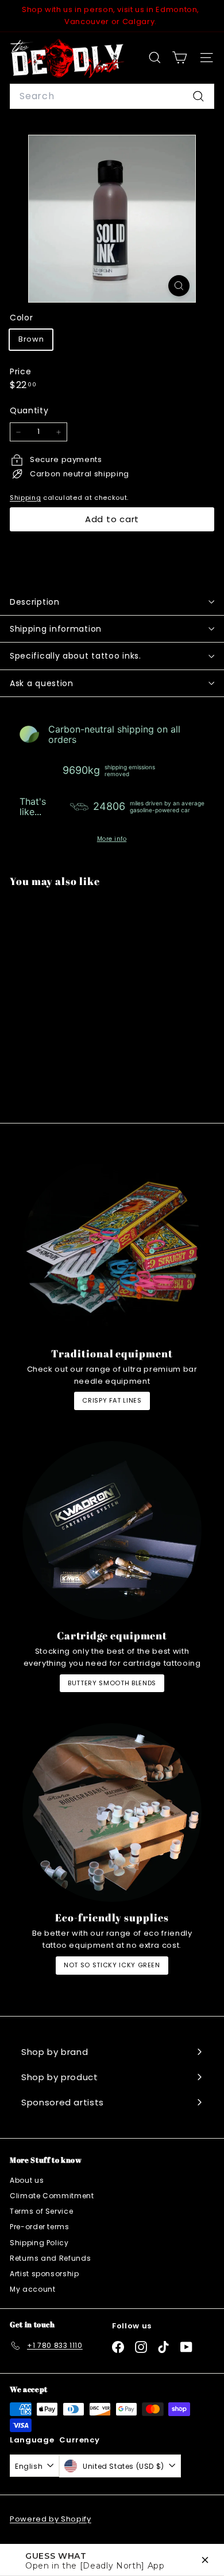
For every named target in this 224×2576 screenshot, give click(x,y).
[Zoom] (179, 286)
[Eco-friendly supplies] (112, 1812)
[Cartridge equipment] (112, 1530)
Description (35, 602)
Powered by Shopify (51, 2519)
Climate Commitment (52, 2196)
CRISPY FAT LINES (112, 1400)
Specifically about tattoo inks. (76, 656)
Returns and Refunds (50, 2258)
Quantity (29, 410)
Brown (31, 339)
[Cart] (179, 58)
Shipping (25, 498)
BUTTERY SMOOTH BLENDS (112, 1683)
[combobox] (112, 96)
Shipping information (56, 629)
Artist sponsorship (45, 2274)
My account (33, 2289)
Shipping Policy (39, 2243)
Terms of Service (41, 2211)
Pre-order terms (40, 2227)
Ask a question (42, 683)
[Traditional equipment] (112, 1248)
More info (112, 839)
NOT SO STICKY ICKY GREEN (112, 1965)
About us (27, 2180)
